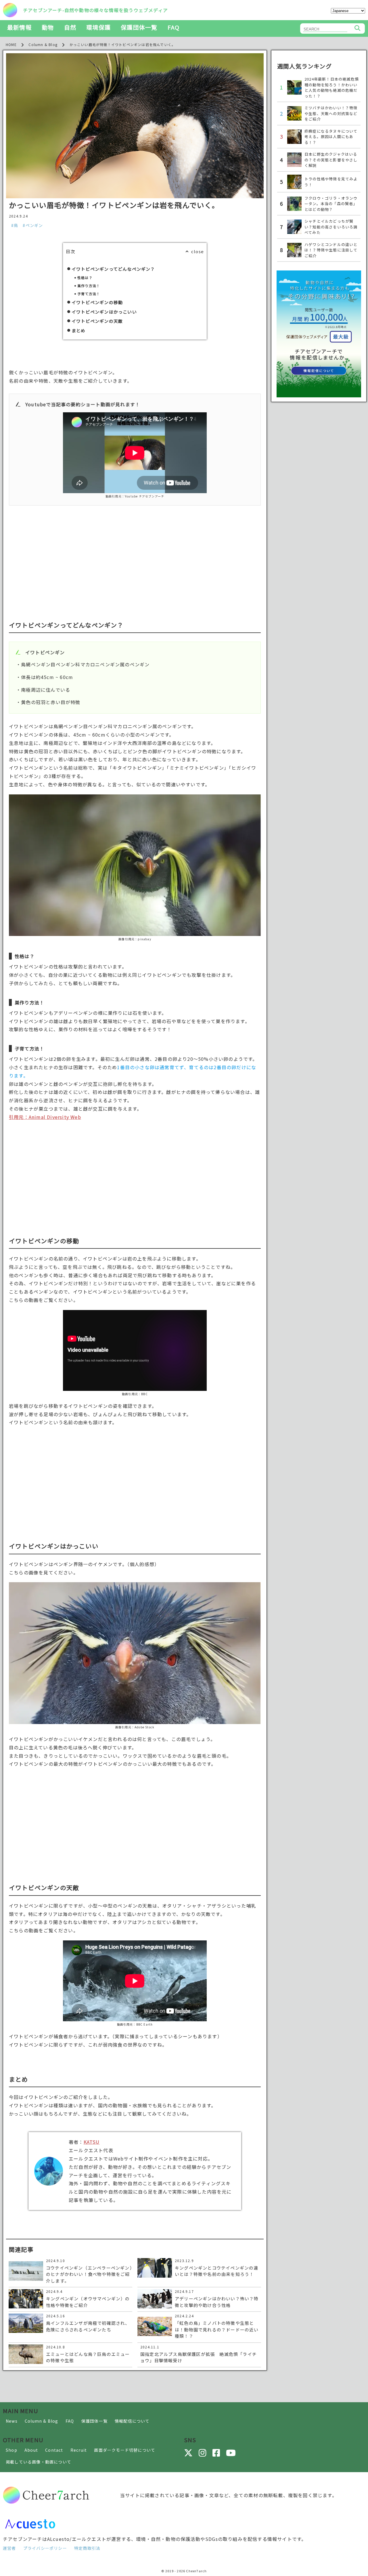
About (31, 2450)
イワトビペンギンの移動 (97, 302)
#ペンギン (33, 225)
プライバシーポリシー (45, 2548)
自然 (70, 27)
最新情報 (19, 27)
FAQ (174, 27)
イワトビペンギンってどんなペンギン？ (113, 269)
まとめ (79, 330)
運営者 (9, 2548)
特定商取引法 (87, 2548)
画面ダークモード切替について (125, 2450)
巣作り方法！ (89, 286)
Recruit (79, 2450)
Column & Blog (42, 2421)
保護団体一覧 (139, 27)
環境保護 (98, 27)
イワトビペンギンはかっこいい (104, 312)
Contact (54, 2450)
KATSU (92, 2142)
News (12, 2421)
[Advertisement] (135, 554)
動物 (48, 27)
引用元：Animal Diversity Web (45, 1117)
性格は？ (85, 278)
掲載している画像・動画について (39, 2462)
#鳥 (15, 225)
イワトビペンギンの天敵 (97, 321)
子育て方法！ (89, 294)
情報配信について (132, 2421)
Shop (11, 2450)
